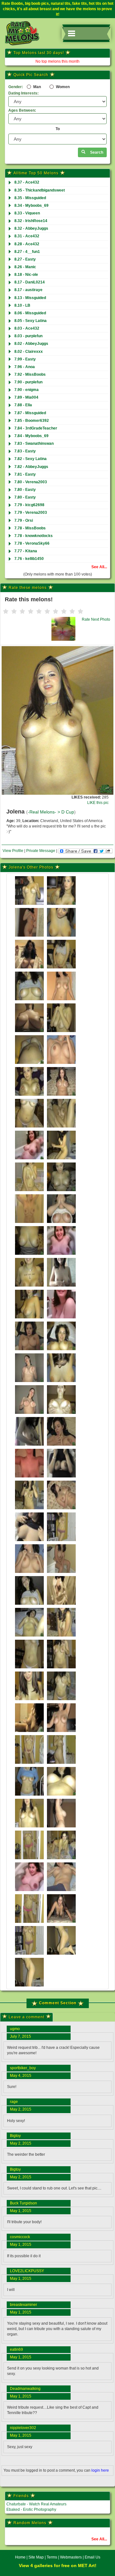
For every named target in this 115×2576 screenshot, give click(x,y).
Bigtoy (15, 2136)
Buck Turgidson (23, 2203)
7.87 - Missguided (30, 413)
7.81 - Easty (25, 474)
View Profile (13, 851)
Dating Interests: (23, 93)
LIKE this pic (98, 803)
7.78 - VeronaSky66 (32, 543)
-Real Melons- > (45, 812)
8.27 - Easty (25, 259)
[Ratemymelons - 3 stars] (22, 611)
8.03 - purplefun (28, 336)
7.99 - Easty (25, 359)
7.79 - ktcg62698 (29, 505)
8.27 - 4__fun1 (27, 252)
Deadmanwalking (25, 2389)
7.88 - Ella (23, 405)
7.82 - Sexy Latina (31, 459)
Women (62, 87)
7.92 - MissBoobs (30, 374)
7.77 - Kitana (26, 551)
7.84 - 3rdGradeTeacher (36, 428)
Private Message (41, 851)
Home (20, 2557)
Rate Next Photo (96, 619)
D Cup (68, 812)
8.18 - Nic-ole (26, 275)
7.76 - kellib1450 (29, 559)
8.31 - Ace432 (27, 236)
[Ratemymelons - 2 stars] (14, 611)
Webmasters (71, 2557)
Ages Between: (22, 110)
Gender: (16, 87)
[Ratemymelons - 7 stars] (56, 611)
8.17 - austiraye (28, 290)
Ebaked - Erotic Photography (31, 2510)
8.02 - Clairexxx (29, 352)
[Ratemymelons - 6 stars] (47, 611)
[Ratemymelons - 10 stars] (80, 611)
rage (14, 2102)
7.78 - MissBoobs (30, 528)
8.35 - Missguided (30, 198)
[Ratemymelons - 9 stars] (72, 611)
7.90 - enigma (27, 390)
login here (100, 2470)
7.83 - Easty (25, 451)
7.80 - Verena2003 (31, 482)
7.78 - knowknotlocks (34, 536)
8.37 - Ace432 (27, 182)
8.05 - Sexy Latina (31, 321)
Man (37, 87)
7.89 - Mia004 (26, 397)
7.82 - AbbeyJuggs (31, 467)
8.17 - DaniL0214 (30, 282)
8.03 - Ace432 (27, 328)
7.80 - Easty (25, 490)
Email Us (92, 2557)
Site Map (37, 2557)
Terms (52, 2557)
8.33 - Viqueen (27, 213)
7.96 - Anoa (25, 367)
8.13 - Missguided (30, 298)
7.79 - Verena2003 (31, 513)
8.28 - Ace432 (27, 244)
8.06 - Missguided (30, 313)
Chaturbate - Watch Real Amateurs (36, 2504)
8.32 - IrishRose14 (31, 221)
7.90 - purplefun (28, 382)
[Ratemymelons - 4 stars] (31, 611)
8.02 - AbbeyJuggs (31, 344)
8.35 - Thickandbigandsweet (40, 190)
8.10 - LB (22, 305)
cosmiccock (20, 2237)
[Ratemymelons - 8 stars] (64, 611)
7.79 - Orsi (24, 520)
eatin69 (16, 2349)
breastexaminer (23, 2305)
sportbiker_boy (23, 2068)
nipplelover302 (23, 2428)
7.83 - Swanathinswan (34, 443)
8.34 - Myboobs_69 (31, 206)
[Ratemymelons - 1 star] (6, 611)
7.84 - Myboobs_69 (31, 436)
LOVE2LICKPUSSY (27, 2271)
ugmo (15, 2029)
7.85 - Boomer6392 (32, 421)
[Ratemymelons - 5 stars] (39, 611)
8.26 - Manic (25, 267)
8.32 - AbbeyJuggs (31, 228)
